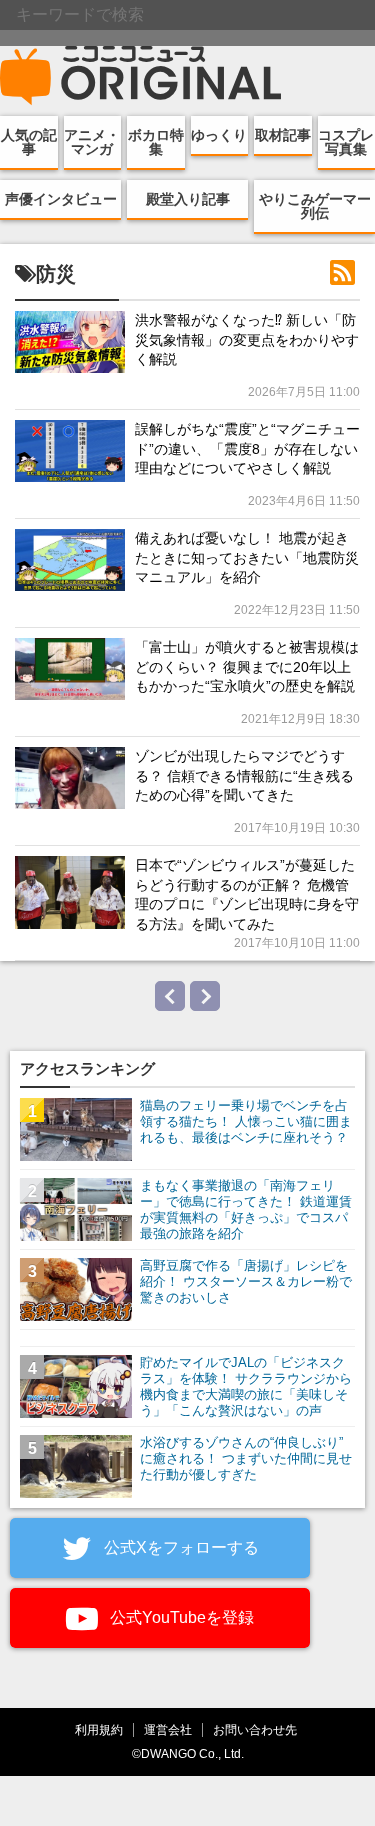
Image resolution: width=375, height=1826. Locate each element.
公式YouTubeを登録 (180, 1617)
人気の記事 (29, 142)
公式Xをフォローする (179, 1547)
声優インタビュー (61, 199)
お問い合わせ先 (255, 1729)
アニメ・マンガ (92, 142)
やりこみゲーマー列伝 (315, 206)
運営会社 (168, 1729)
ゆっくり (219, 135)
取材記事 (283, 135)
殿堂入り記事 (188, 199)
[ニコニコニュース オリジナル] (141, 76)
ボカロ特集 (156, 142)
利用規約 (99, 1729)
